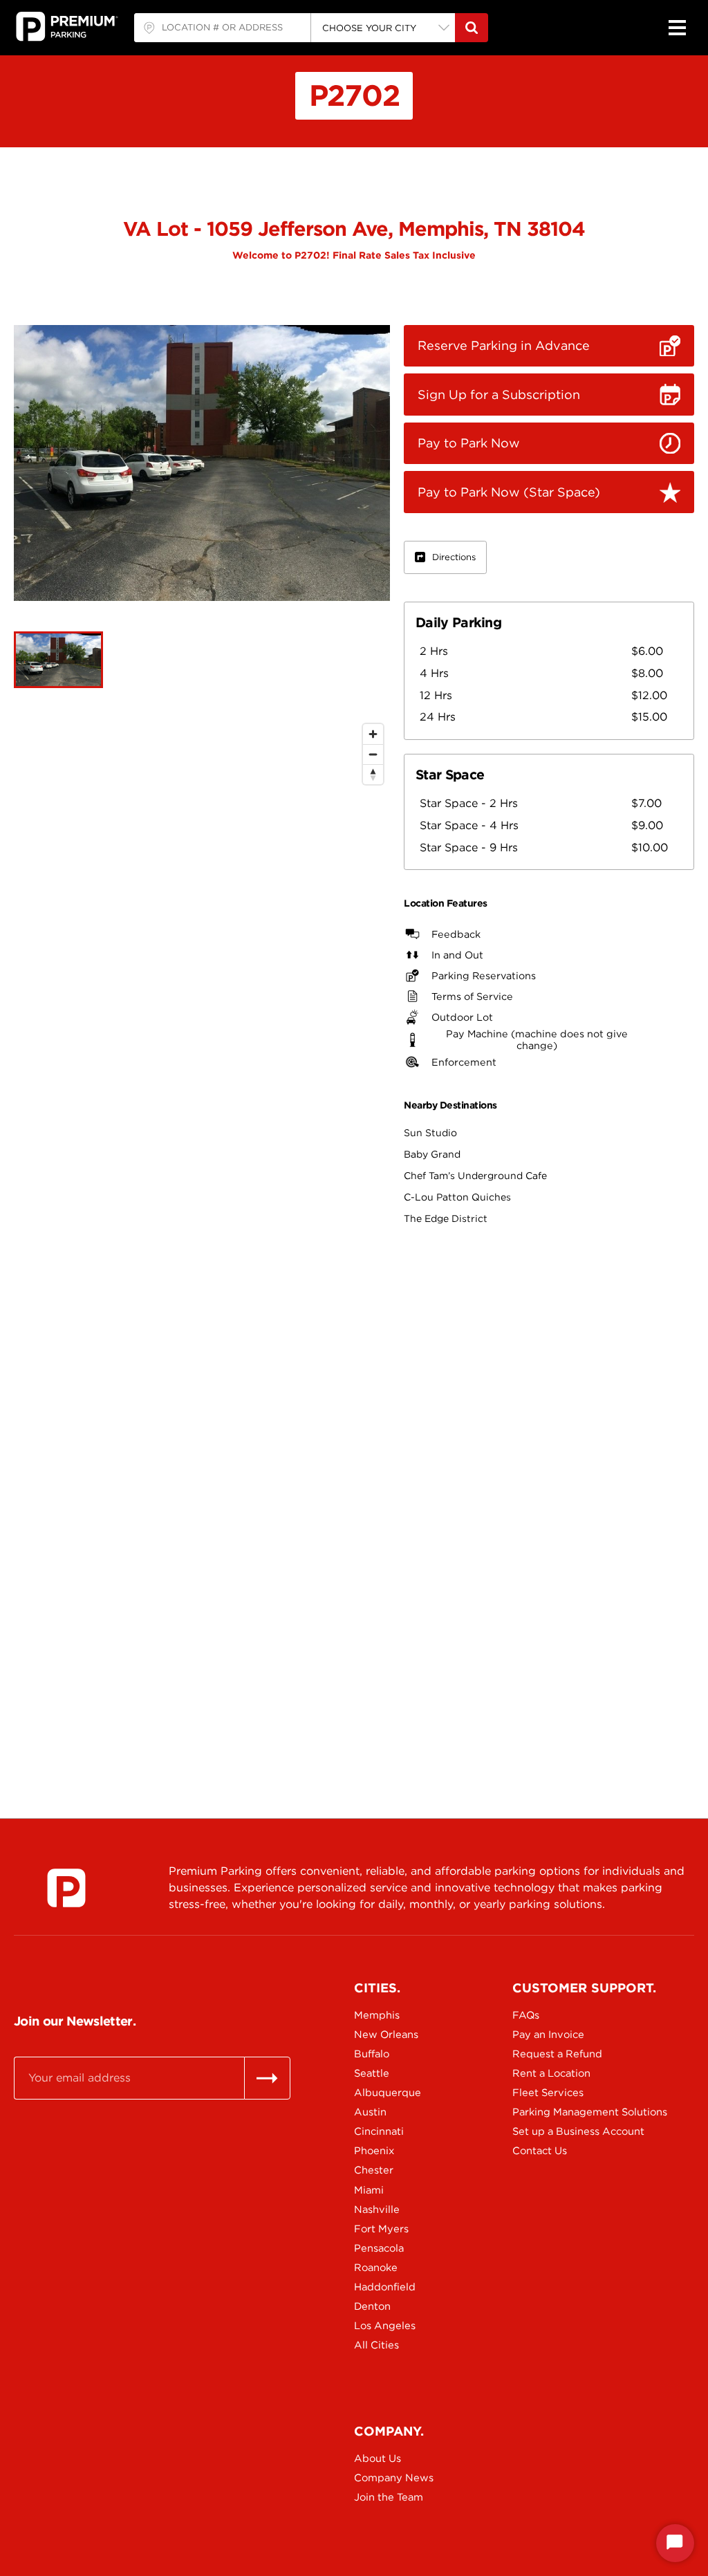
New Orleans (386, 2035)
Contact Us (540, 2151)
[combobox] (222, 28)
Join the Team (389, 2497)
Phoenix (374, 2151)
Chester (374, 2170)
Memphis (377, 2015)
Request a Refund (557, 2054)
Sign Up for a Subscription (499, 395)
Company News (394, 2478)
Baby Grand (432, 1154)
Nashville (377, 2209)
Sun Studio (430, 1133)
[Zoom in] (373, 734)
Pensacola (379, 2248)
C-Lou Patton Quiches (457, 1197)
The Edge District (446, 1218)
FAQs (526, 2015)
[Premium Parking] (66, 1888)
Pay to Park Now (469, 443)
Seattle (372, 2073)
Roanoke (376, 2268)
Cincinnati (379, 2131)
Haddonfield (385, 2287)
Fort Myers (381, 2229)
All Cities (376, 2345)
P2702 (354, 95)
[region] (202, 1232)
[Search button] (472, 28)
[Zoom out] (373, 754)
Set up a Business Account (561, 2131)
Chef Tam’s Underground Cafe (475, 1176)
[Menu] (677, 28)
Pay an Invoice (548, 2035)
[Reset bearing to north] (373, 774)
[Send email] (267, 2078)
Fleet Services (548, 2093)
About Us (378, 2458)
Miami (369, 2190)
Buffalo (372, 2054)
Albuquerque (388, 2093)
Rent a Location (551, 2073)
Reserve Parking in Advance (504, 345)
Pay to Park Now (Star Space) (509, 492)
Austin (370, 2112)
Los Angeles (385, 2326)
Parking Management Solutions (561, 2112)
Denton (372, 2306)
